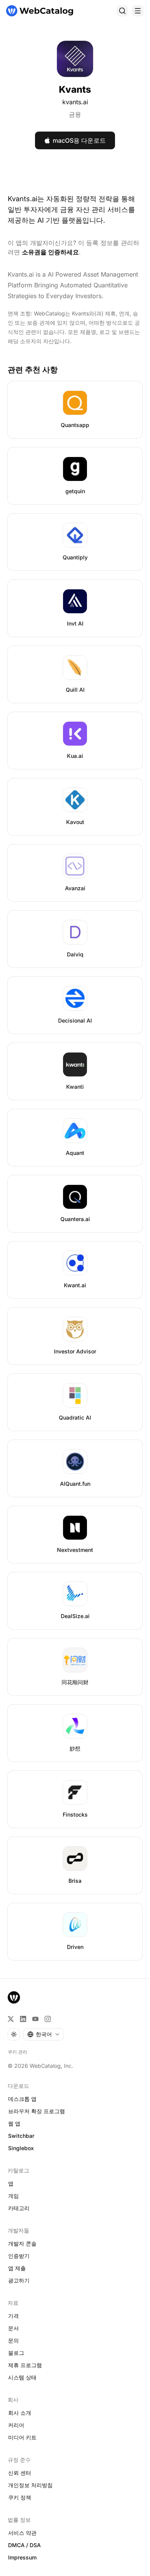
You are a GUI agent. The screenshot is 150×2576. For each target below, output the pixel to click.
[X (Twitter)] (11, 2019)
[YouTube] (35, 2019)
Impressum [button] (22, 2557)
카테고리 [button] (19, 2208)
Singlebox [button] (21, 2148)
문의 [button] (13, 2340)
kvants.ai (75, 102)
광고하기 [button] (19, 2280)
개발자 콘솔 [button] (22, 2243)
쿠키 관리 (17, 2052)
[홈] (40, 11)
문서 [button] (13, 2328)
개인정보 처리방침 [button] (30, 2485)
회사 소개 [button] (20, 2413)
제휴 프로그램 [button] (25, 2365)
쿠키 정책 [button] (20, 2497)
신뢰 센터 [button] (20, 2473)
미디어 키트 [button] (22, 2437)
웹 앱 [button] (14, 2123)
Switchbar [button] (21, 2136)
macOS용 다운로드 (79, 140)
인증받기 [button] (19, 2256)
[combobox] (43, 2034)
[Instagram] (48, 2019)
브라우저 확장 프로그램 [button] (37, 2111)
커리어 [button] (16, 2425)
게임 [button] (13, 2196)
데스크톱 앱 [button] (22, 2099)
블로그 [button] (16, 2353)
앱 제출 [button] (17, 2268)
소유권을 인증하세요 (50, 252)
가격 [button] (13, 2316)
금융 (75, 114)
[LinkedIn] (23, 2019)
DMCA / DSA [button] (24, 2545)
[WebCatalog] (14, 1997)
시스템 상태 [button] (22, 2377)
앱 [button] (11, 2183)
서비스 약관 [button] (22, 2533)
